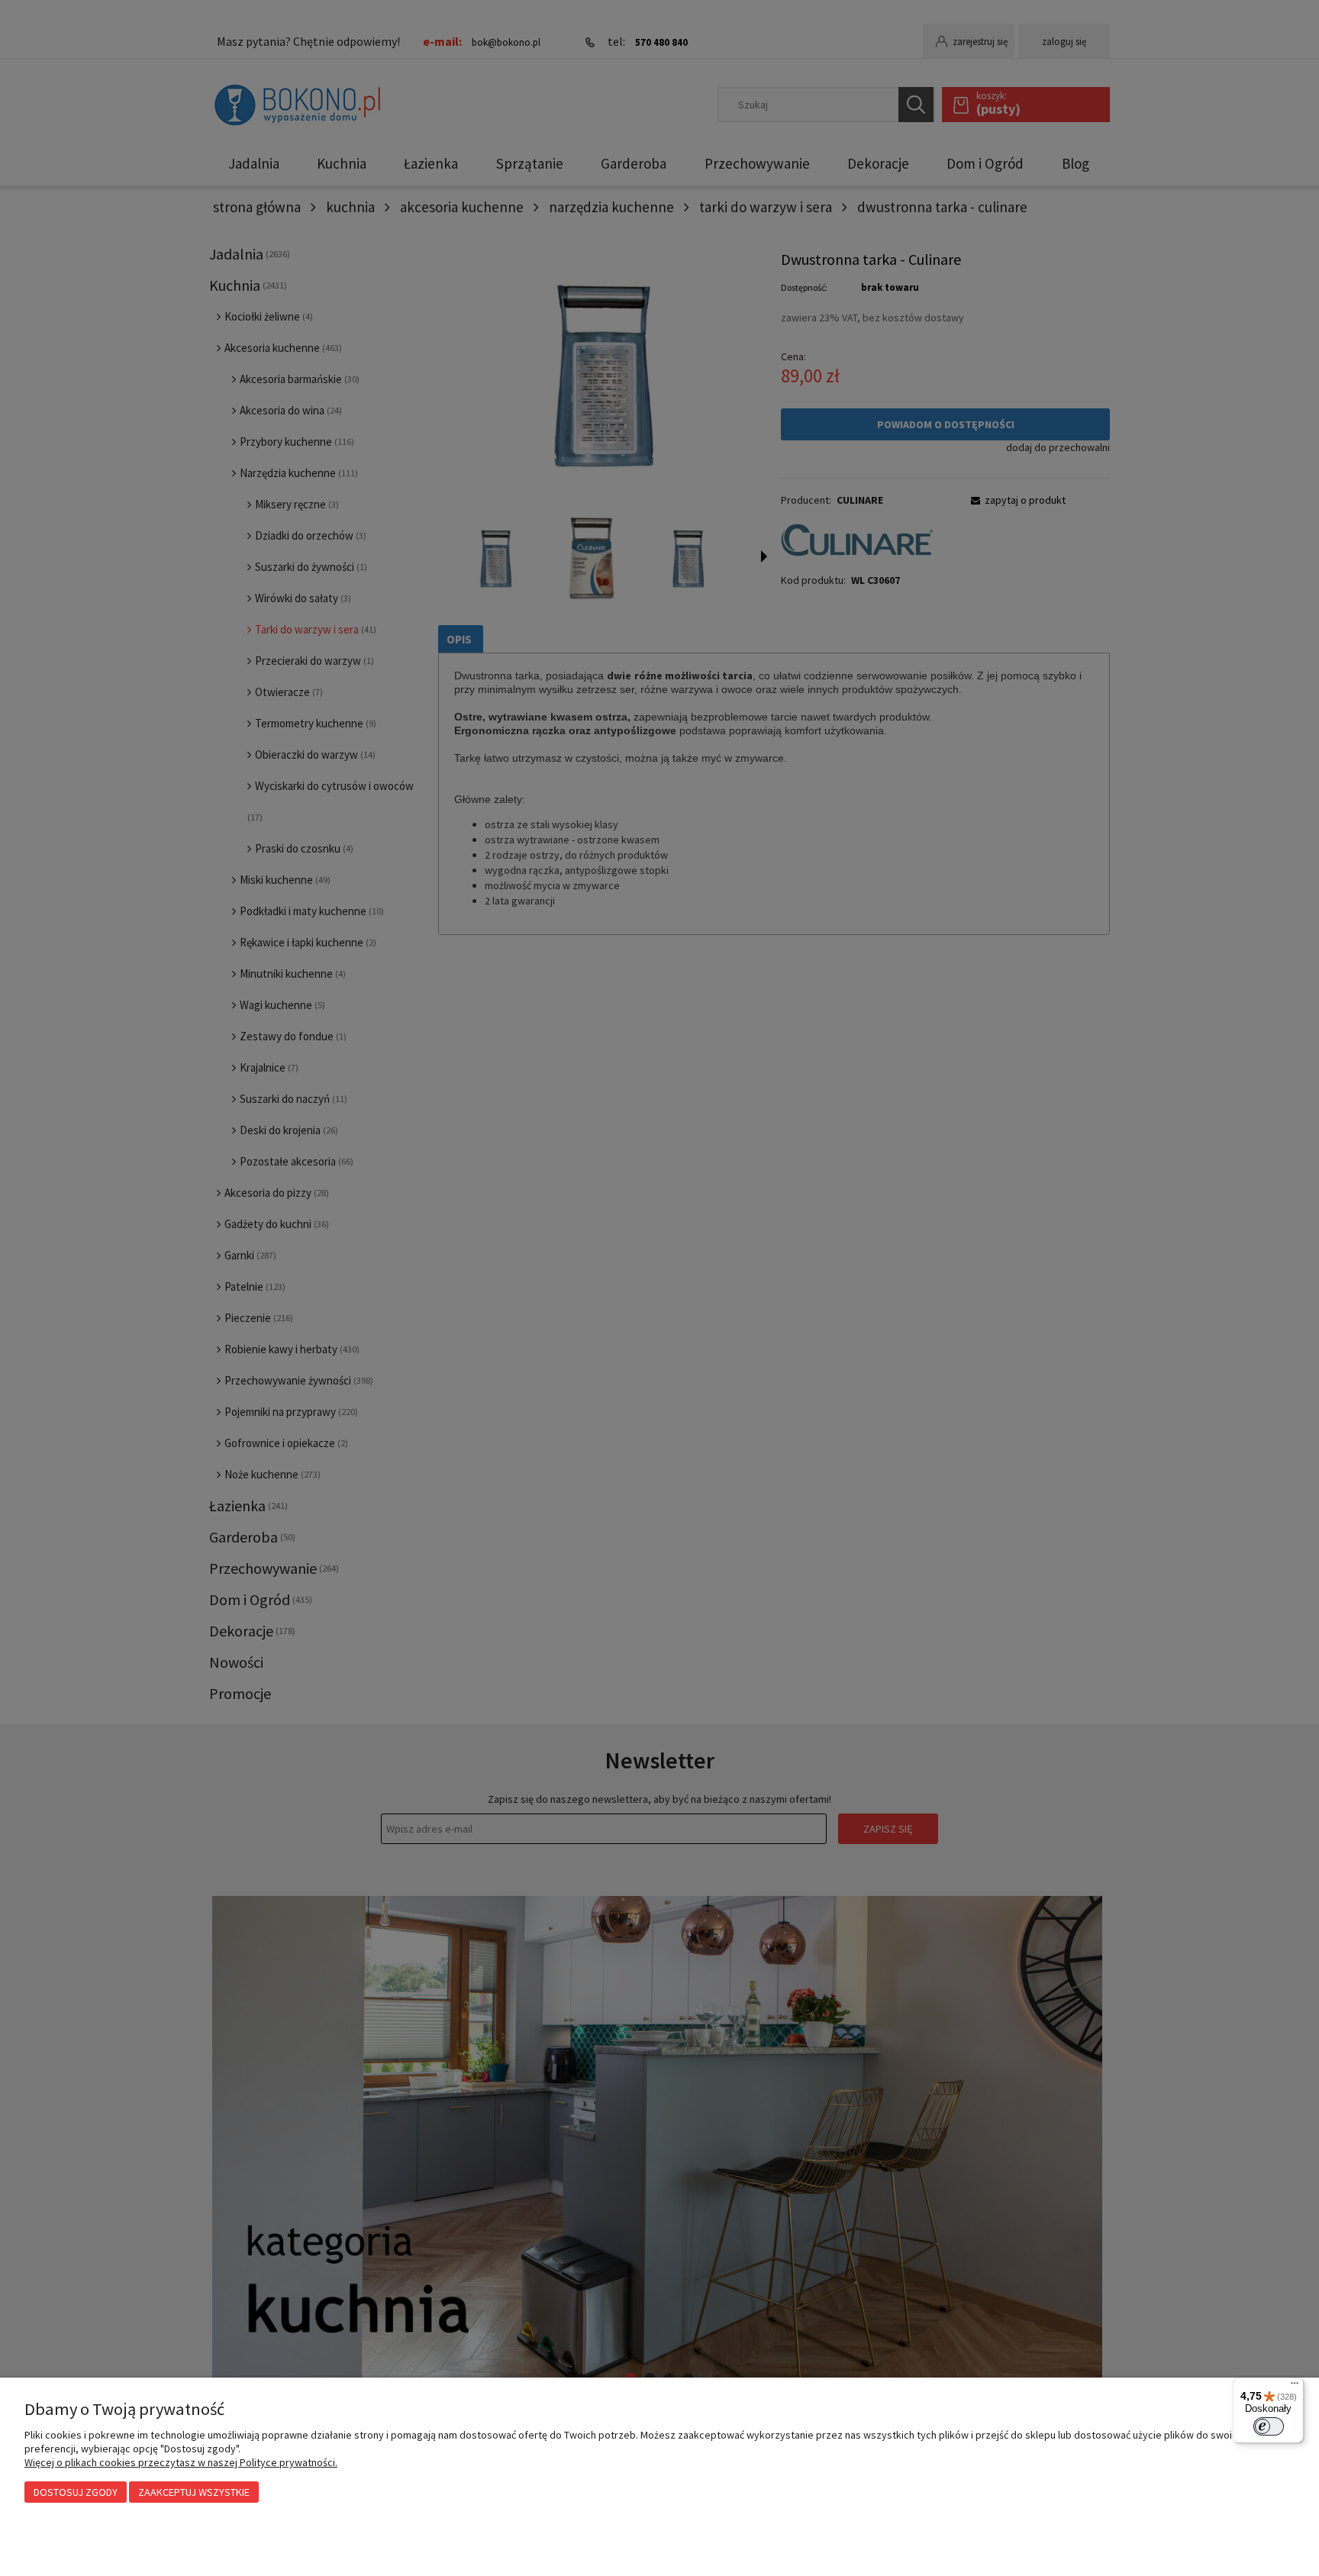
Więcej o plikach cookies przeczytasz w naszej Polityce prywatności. (181, 2462)
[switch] (1269, 2426)
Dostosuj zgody (76, 2492)
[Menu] (1295, 2387)
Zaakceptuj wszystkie (194, 2492)
